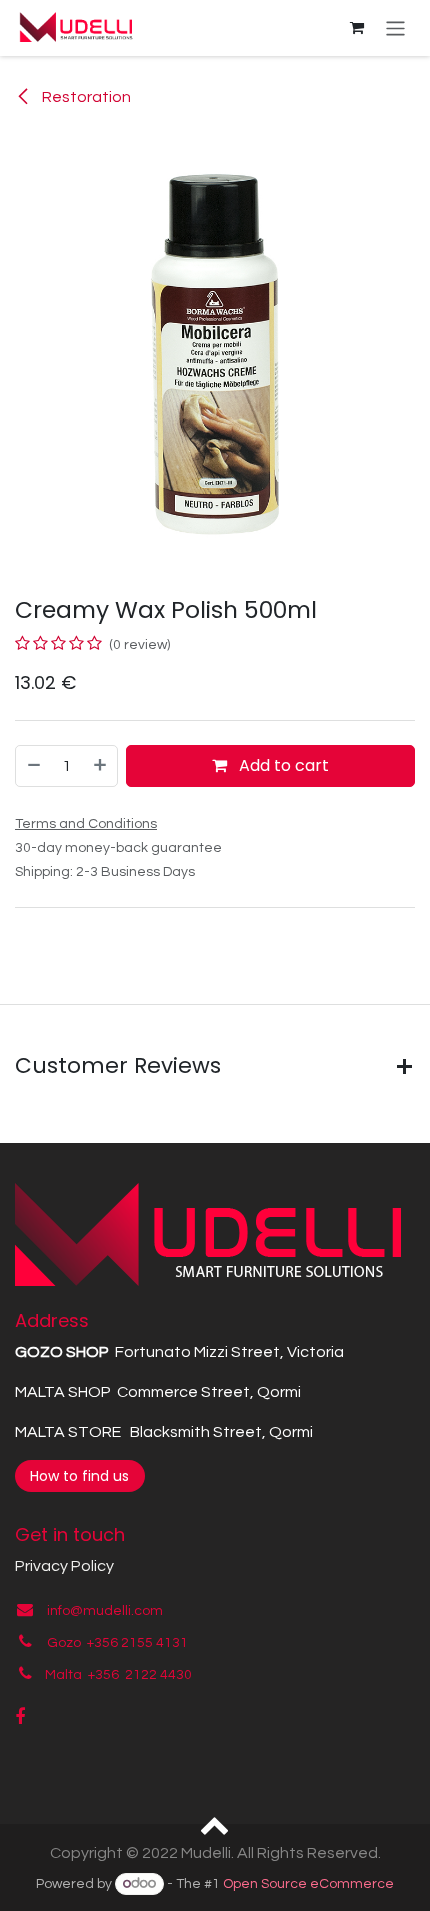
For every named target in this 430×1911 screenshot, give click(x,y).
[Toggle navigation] (395, 27)
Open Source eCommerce (308, 1884)
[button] (215, 1824)
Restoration (85, 97)
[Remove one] (33, 766)
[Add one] (101, 766)
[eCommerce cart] (357, 28)
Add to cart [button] (282, 765)
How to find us (79, 1476)
